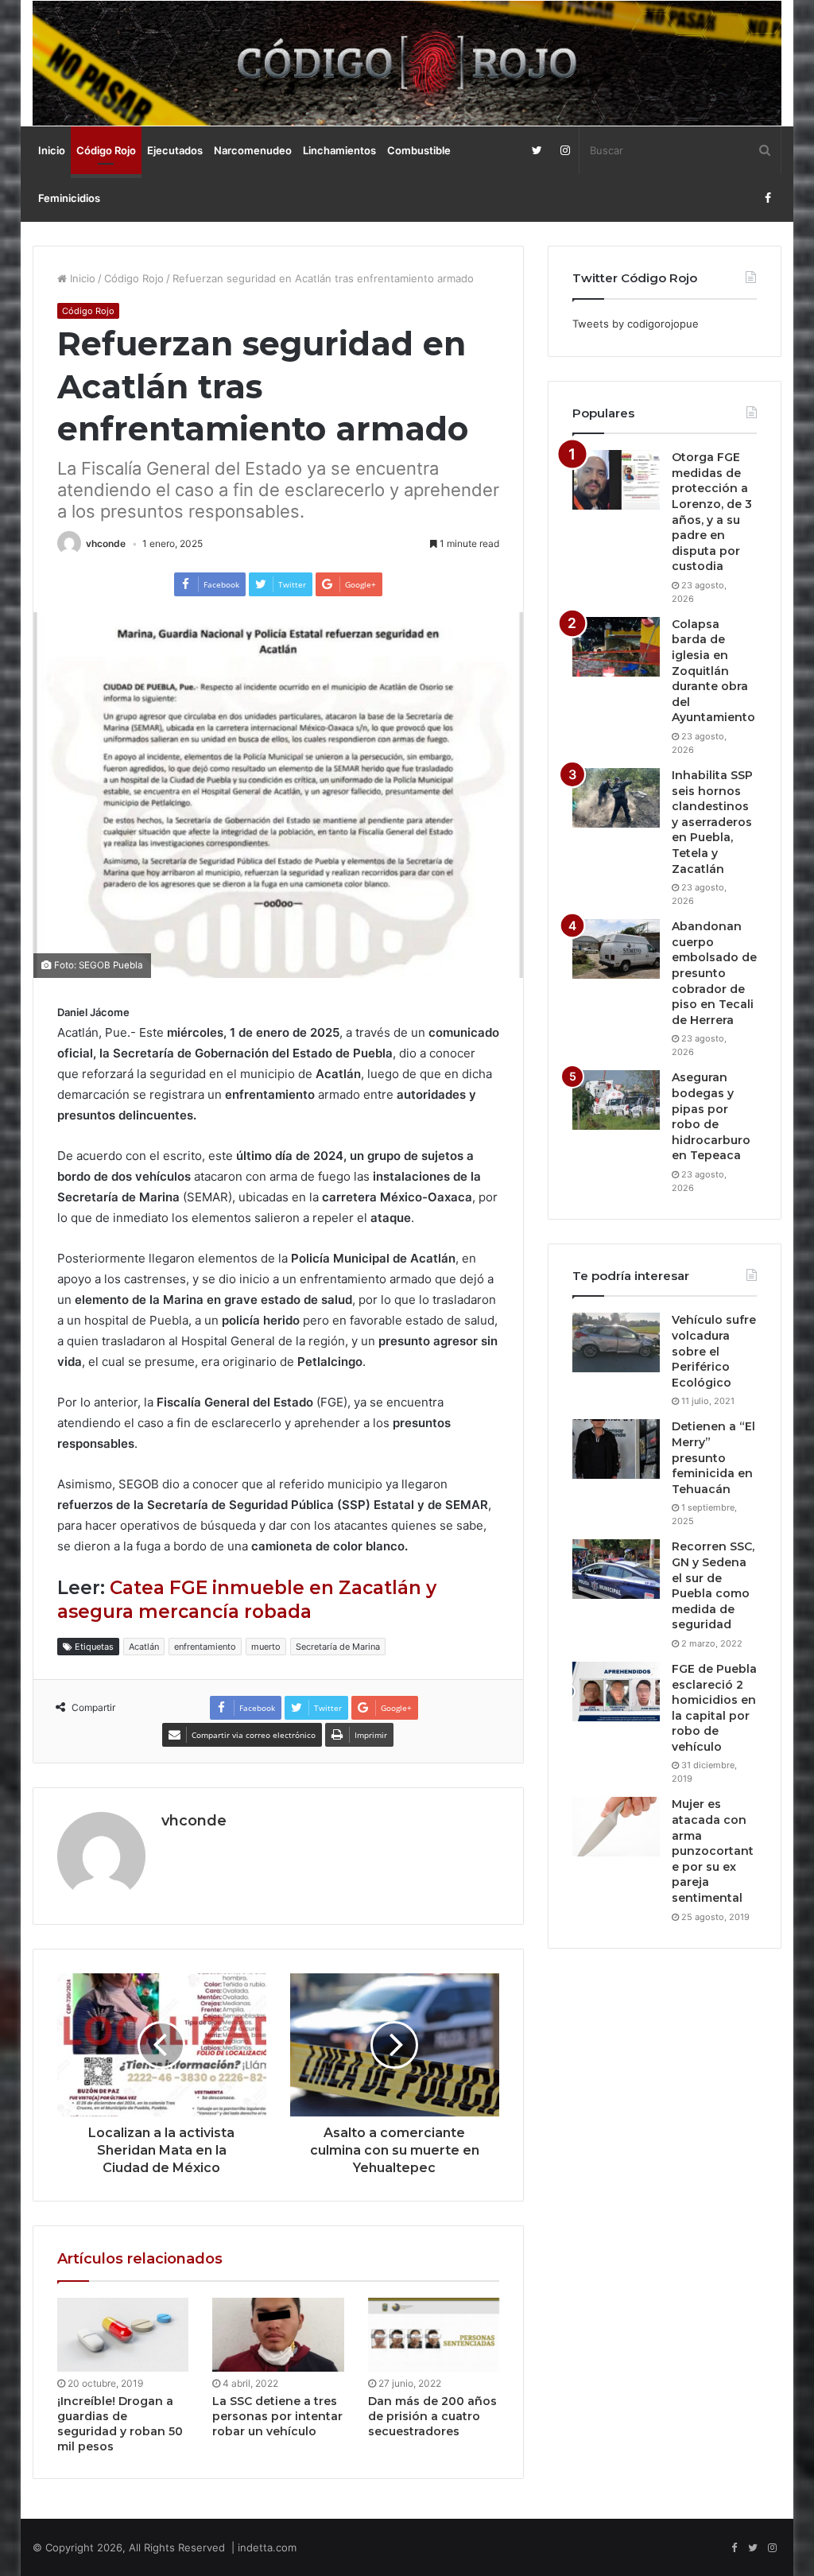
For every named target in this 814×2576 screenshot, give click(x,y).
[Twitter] (537, 150)
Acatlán (144, 1647)
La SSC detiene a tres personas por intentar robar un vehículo (277, 2416)
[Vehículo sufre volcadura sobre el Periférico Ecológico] (616, 1342)
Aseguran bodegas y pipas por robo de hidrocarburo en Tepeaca (711, 1116)
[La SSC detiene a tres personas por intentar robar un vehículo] (278, 2335)
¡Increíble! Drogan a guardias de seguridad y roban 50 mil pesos (120, 2424)
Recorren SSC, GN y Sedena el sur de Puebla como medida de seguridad (713, 1585)
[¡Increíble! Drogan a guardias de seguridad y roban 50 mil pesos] (123, 2335)
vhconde (106, 543)
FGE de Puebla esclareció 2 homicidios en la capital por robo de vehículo (714, 1708)
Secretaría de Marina (338, 1647)
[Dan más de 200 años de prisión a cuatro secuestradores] (434, 2335)
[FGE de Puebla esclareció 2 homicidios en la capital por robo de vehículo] (616, 1691)
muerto (266, 1647)
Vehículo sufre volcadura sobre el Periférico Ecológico (714, 1351)
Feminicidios (69, 198)
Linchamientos (339, 150)
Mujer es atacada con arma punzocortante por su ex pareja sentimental (713, 1851)
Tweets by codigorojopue (636, 324)
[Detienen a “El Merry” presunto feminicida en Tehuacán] (616, 1449)
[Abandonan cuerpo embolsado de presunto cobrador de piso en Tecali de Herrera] (616, 949)
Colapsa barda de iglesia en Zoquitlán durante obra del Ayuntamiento (713, 671)
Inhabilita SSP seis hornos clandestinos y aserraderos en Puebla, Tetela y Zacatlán (712, 822)
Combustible (419, 150)
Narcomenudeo (253, 150)
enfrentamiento (205, 1647)
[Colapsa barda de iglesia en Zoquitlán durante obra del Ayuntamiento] (616, 647)
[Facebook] (767, 198)
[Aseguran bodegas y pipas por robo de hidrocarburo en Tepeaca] (616, 1100)
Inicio (52, 150)
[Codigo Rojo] (407, 63)
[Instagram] (565, 150)
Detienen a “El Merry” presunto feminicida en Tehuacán (713, 1457)
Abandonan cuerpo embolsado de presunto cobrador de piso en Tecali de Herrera (714, 973)
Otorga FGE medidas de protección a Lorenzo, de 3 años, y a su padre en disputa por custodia (712, 512)
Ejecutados (175, 150)
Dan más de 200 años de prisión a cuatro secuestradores (432, 2416)
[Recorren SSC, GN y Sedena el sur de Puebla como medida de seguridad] (616, 1569)
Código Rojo (106, 150)
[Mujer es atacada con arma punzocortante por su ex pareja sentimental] (616, 1827)
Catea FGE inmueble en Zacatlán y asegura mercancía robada (247, 1600)
